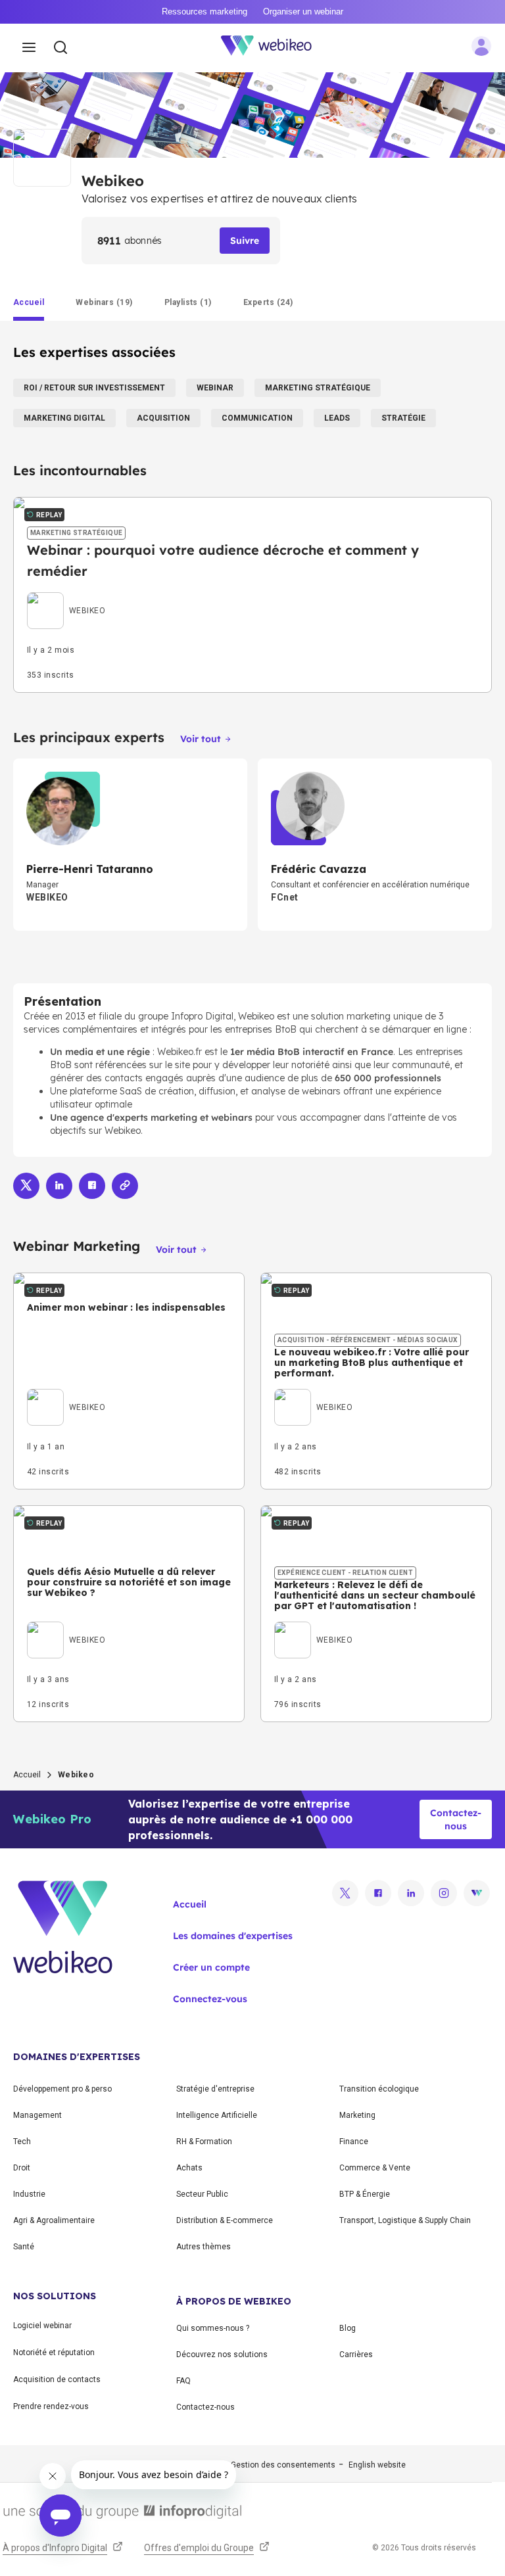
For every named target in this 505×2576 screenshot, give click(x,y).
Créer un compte (211, 1967)
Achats (189, 2168)
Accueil (27, 1775)
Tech (22, 2142)
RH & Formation (204, 2142)
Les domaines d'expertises (233, 1936)
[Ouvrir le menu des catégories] (29, 48)
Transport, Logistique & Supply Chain (405, 2220)
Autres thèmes (204, 2247)
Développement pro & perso (62, 2089)
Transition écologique (379, 2089)
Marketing (357, 2115)
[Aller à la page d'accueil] (274, 48)
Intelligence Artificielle (217, 2115)
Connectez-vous (210, 1999)
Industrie (29, 2194)
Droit (22, 2168)
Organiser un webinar (303, 12)
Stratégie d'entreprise (215, 2089)
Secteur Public (202, 2194)
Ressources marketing (204, 12)
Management (37, 2115)
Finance (354, 2142)
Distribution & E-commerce (225, 2220)
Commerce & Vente (375, 2168)
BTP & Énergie (365, 2194)
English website (377, 2465)
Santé (24, 2247)
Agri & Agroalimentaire (54, 2220)
